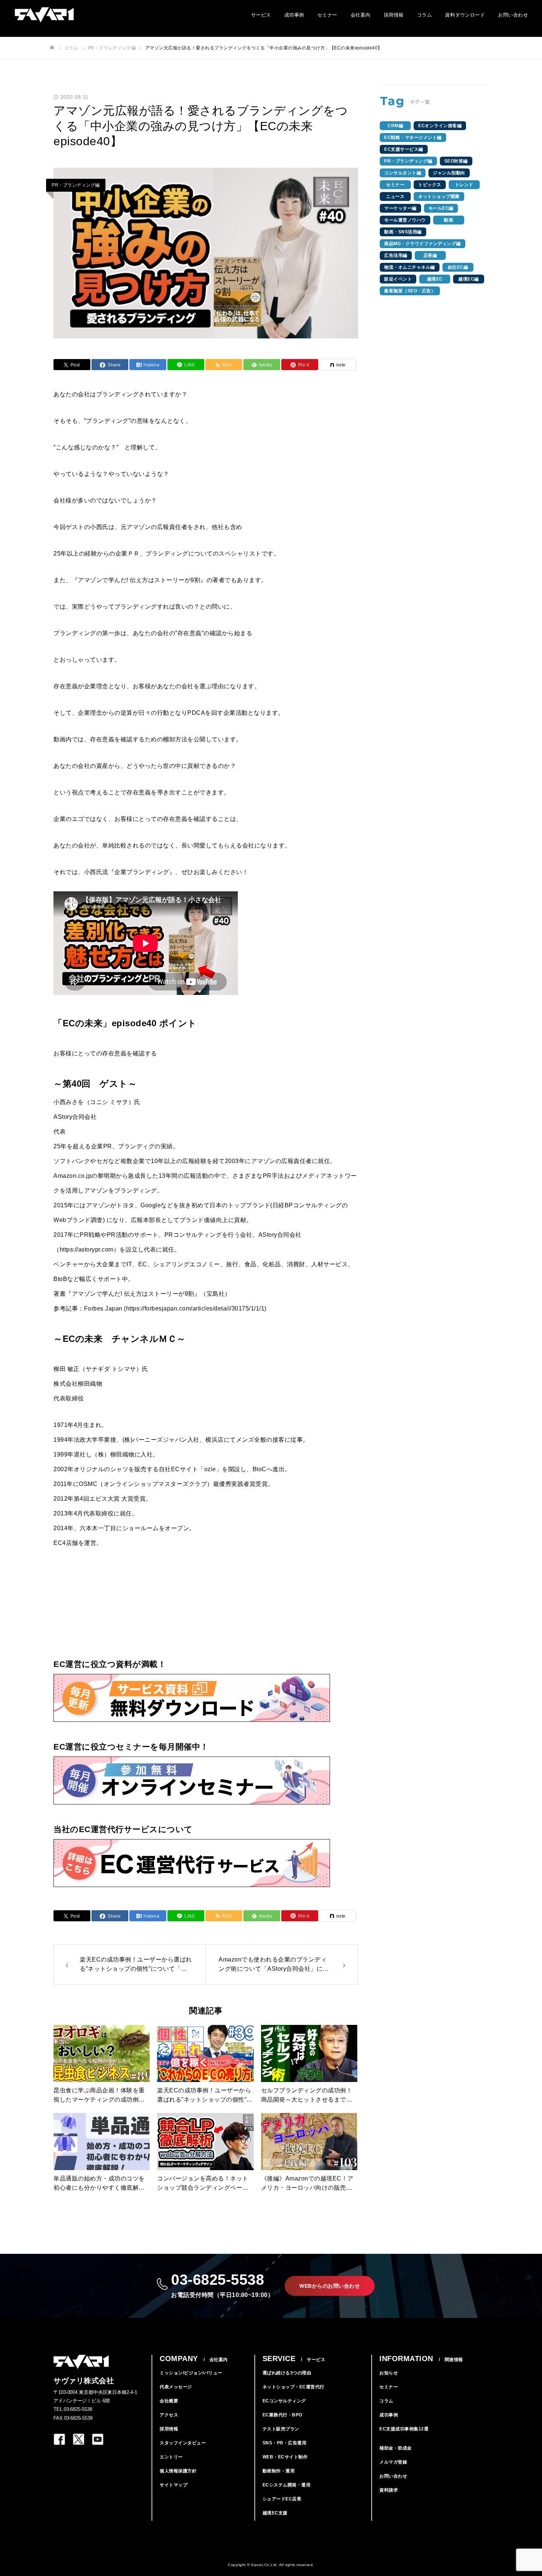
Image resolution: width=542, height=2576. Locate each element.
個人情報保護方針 (178, 2471)
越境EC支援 (275, 2513)
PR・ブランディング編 (76, 185)
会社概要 (169, 2401)
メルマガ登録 (393, 2462)
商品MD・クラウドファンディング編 (423, 244)
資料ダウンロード (465, 15)
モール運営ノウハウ (405, 220)
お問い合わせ (513, 15)
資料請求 (389, 2490)
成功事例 (294, 15)
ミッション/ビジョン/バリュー (191, 2373)
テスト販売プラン (281, 2429)
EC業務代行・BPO (282, 2415)
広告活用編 (396, 255)
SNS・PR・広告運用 (285, 2443)
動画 (449, 220)
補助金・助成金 (396, 2448)
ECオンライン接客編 (440, 126)
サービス (261, 15)
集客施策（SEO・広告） (410, 291)
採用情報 (394, 15)
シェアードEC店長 (282, 2499)
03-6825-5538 (222, 2285)
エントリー (171, 2457)
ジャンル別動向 (449, 173)
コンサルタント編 (403, 173)
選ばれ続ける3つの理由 (287, 2373)
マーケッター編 (400, 208)
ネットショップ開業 (439, 196)
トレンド (464, 185)
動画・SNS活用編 (403, 232)
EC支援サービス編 (404, 149)
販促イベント (398, 279)
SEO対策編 (456, 161)
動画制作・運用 (279, 2471)
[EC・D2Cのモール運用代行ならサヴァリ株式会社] (44, 15)
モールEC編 (441, 208)
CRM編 (395, 126)
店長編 (430, 255)
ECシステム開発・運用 (287, 2485)
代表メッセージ (176, 2387)
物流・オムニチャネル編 (410, 267)
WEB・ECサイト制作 (285, 2457)
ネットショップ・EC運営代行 (293, 2387)
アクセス (169, 2415)
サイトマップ (173, 2485)
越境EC (435, 279)
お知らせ (389, 2373)
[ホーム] (52, 48)
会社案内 (361, 15)
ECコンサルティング (284, 2401)
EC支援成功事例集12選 (404, 2429)
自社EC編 (458, 267)
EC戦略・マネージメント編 (413, 137)
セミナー (327, 15)
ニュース (395, 196)
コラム (425, 15)
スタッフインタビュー (183, 2443)
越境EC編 (469, 279)
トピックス (430, 185)
